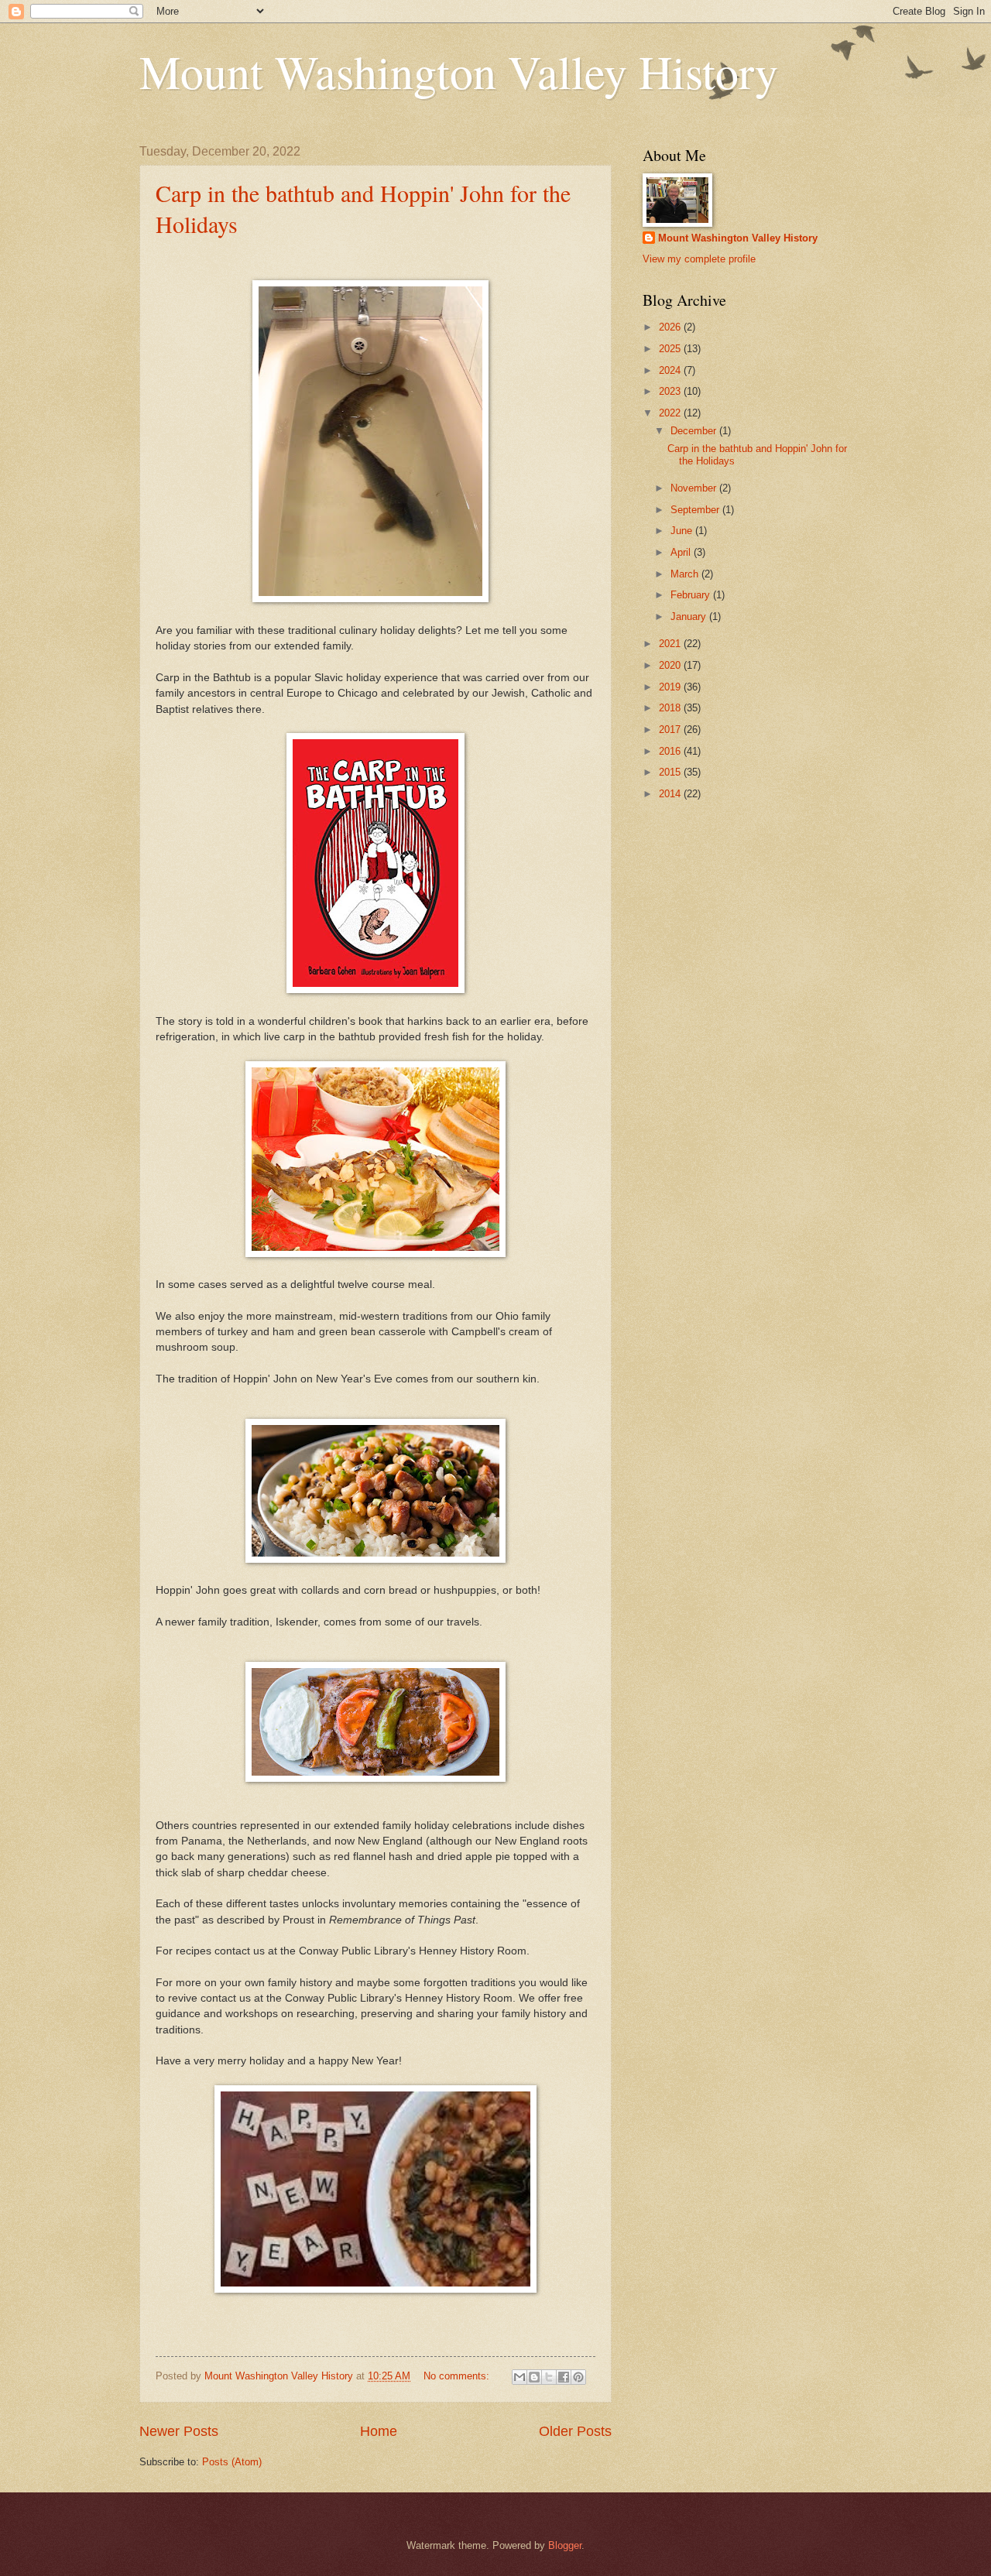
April (682, 552)
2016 (671, 751)
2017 (671, 730)
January (690, 617)
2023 (671, 391)
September (696, 510)
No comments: (458, 2376)
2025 (671, 349)
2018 (671, 708)
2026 (671, 327)
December (695, 431)
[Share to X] (549, 2377)
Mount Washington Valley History (459, 71)
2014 (671, 794)
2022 (671, 413)
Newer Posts (179, 2431)
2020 (671, 665)
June (683, 531)
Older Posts (575, 2431)
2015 (671, 772)
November (695, 488)
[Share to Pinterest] (578, 2377)
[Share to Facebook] (564, 2377)
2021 (671, 644)
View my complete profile (699, 259)
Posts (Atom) (232, 2462)
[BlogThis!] (534, 2377)
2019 (671, 687)
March (686, 574)
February (692, 595)
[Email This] (520, 2377)
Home (379, 2431)
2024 (671, 370)
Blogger (565, 2545)
